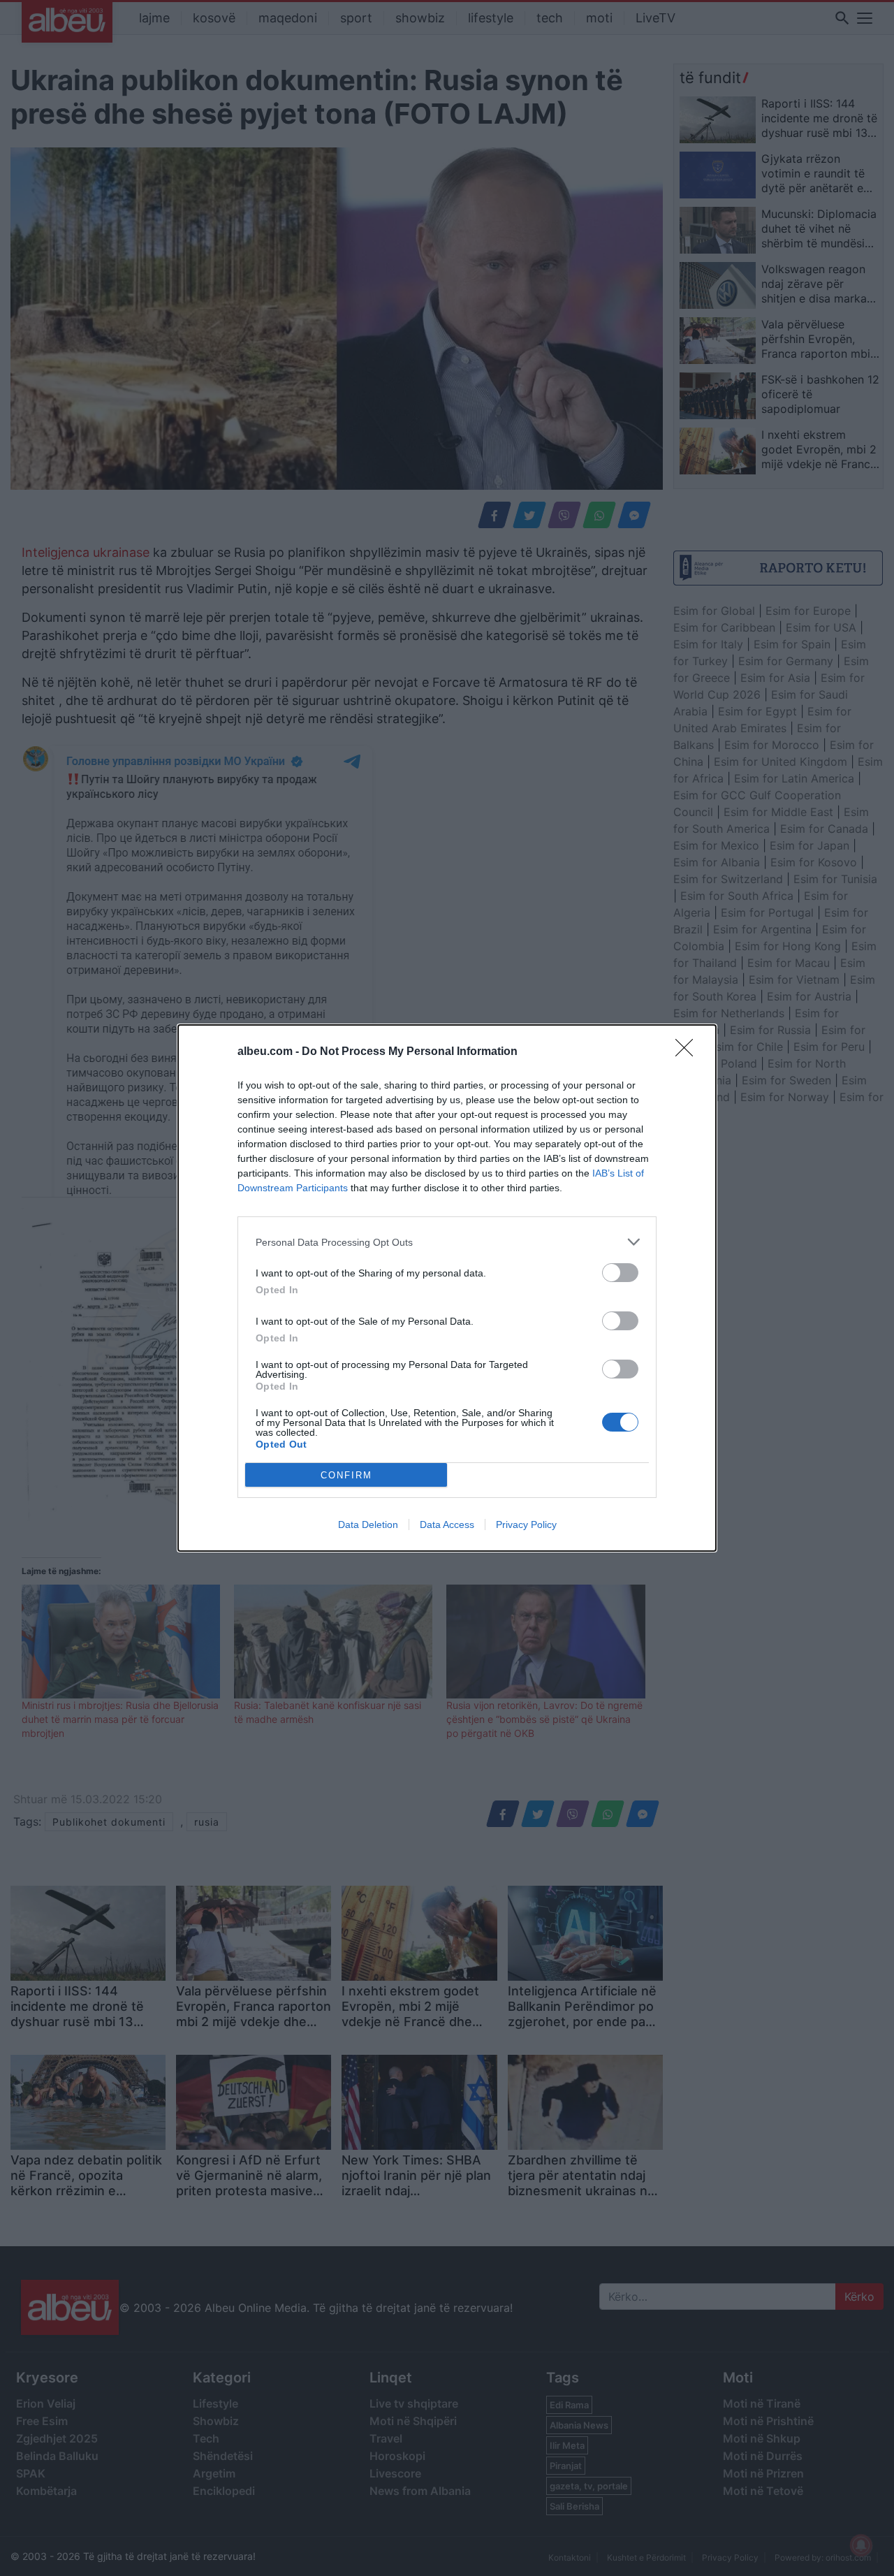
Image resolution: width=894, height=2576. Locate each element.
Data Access (447, 1525)
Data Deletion (368, 1525)
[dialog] (447, 1288)
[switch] (620, 1273)
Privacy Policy (526, 1525)
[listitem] (447, 1242)
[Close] (689, 1052)
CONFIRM (346, 1475)
